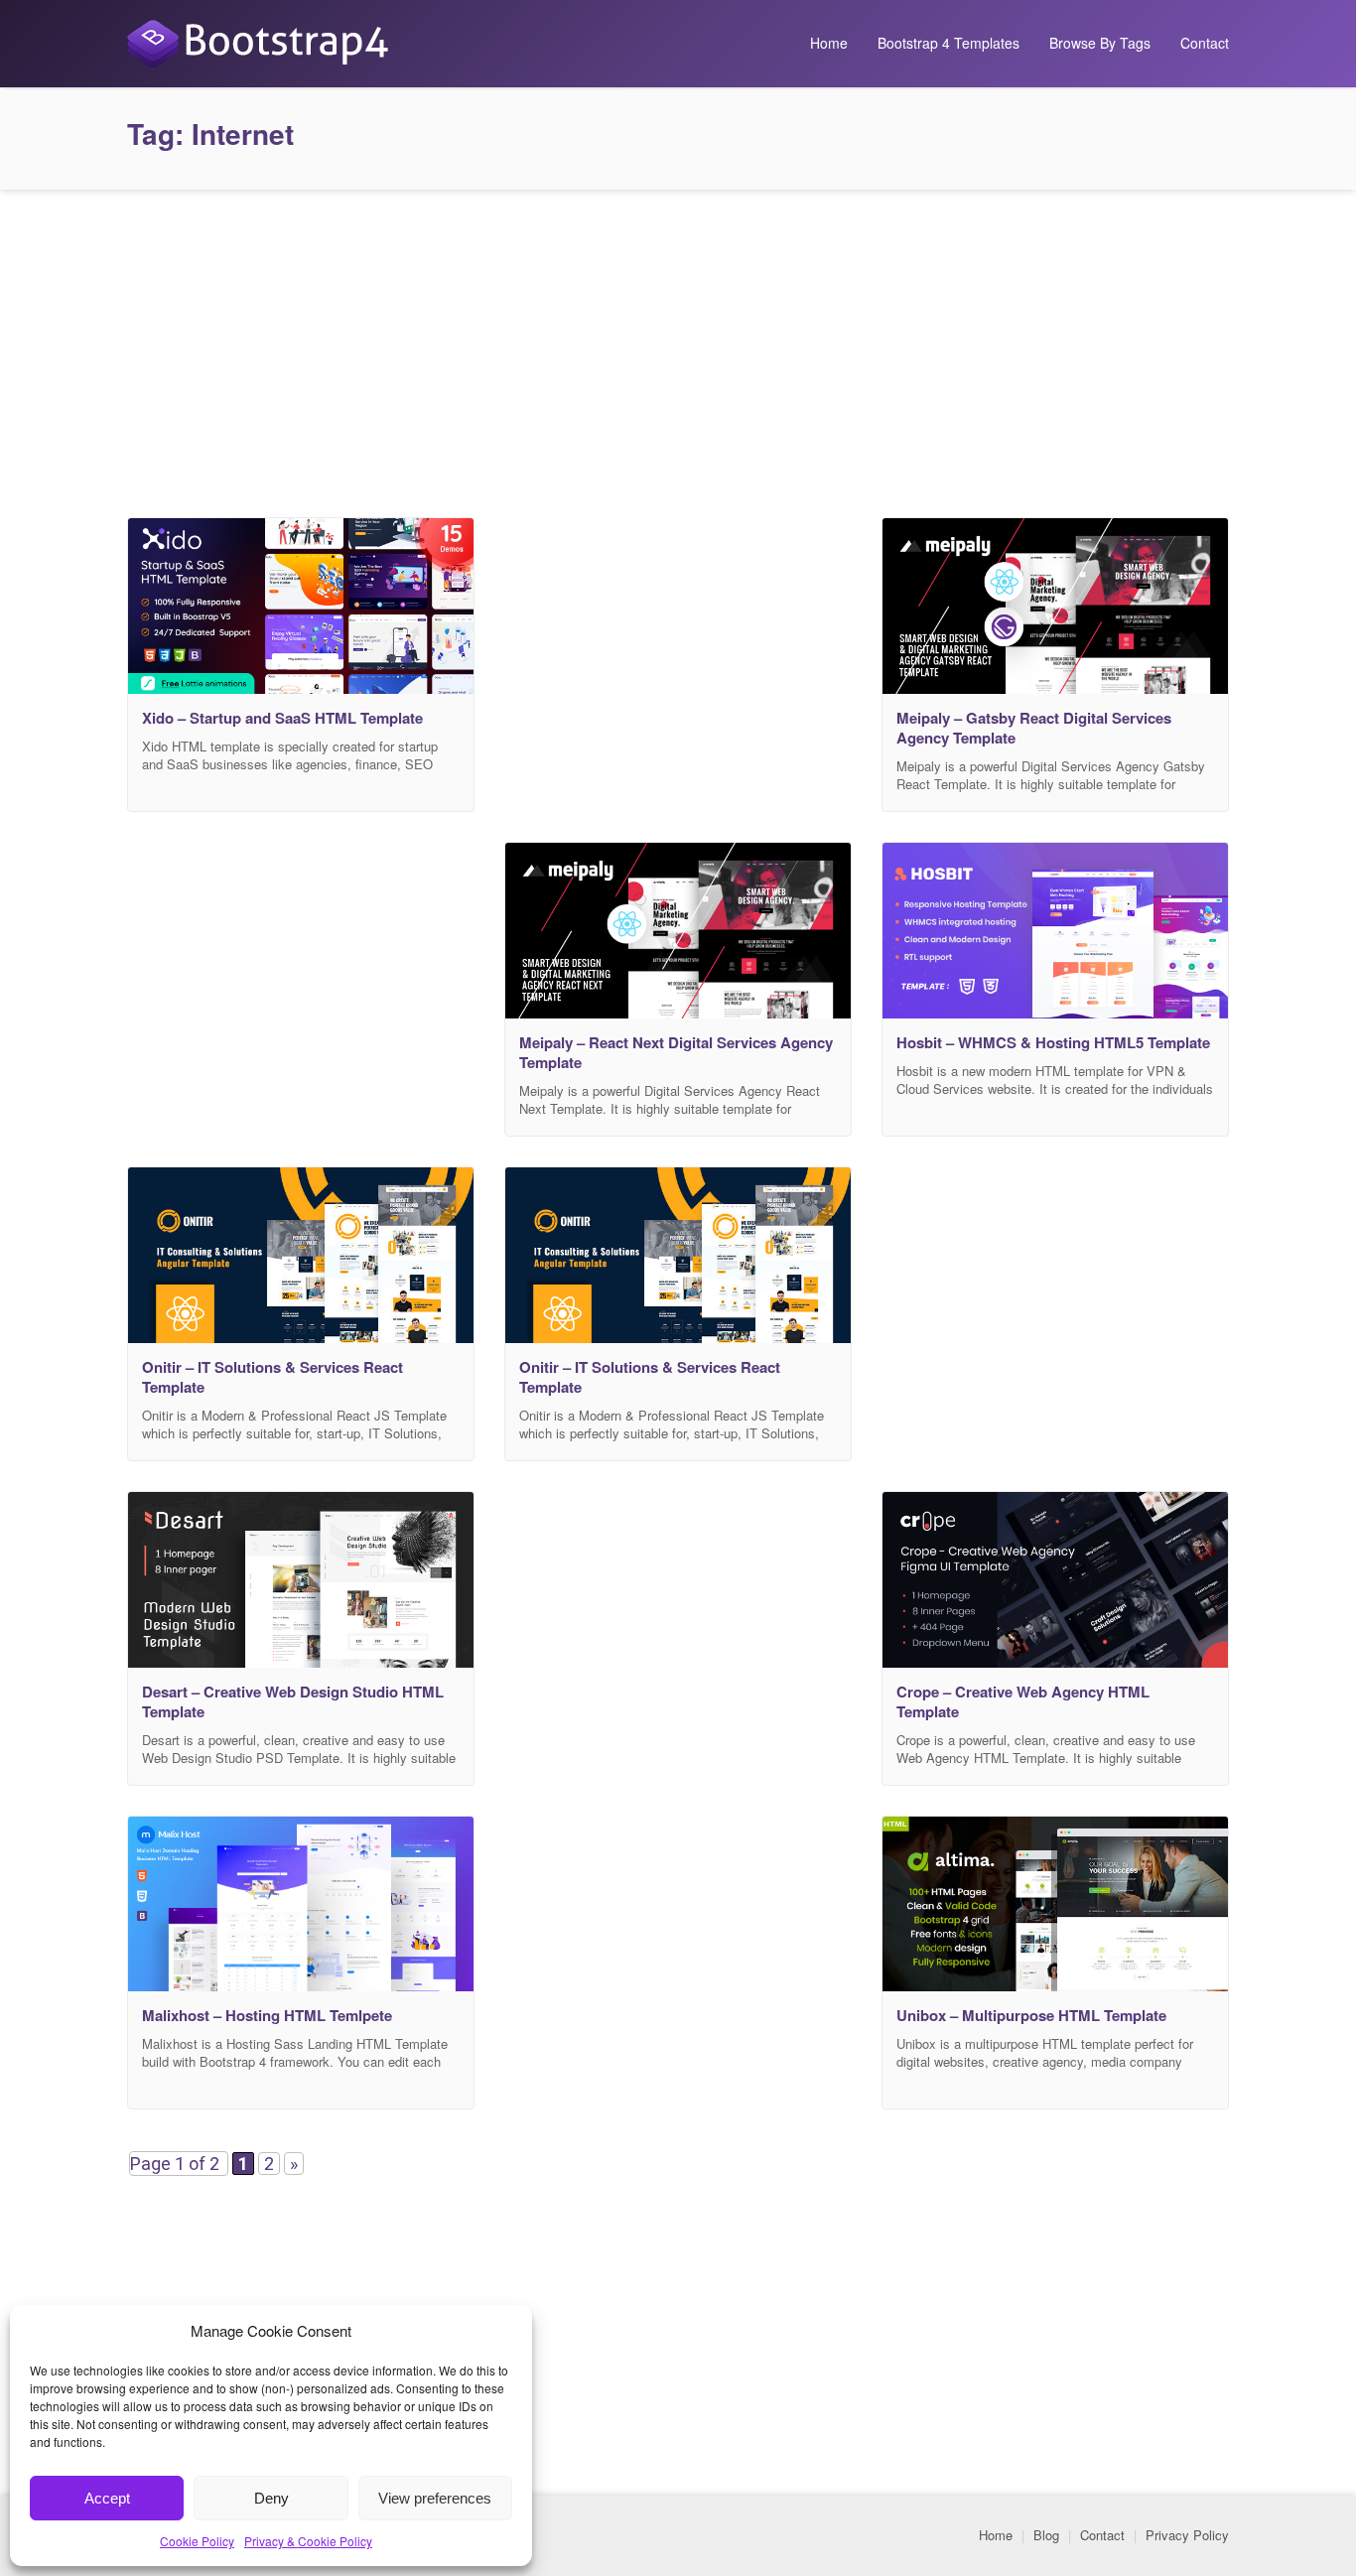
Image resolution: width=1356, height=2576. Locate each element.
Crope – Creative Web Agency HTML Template (1023, 1701)
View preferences (435, 2498)
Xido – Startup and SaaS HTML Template (282, 718)
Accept (107, 2498)
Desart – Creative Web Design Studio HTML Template (293, 1701)
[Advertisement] (678, 348)
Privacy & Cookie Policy (308, 2541)
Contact (1205, 43)
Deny (271, 2498)
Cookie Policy (197, 2541)
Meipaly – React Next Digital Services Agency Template (676, 1052)
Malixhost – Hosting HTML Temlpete (267, 2015)
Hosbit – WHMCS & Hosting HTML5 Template (1053, 1042)
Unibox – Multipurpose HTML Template (1031, 2015)
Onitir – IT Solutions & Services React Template (272, 1377)
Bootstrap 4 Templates (949, 43)
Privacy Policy (1187, 2535)
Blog (1046, 2535)
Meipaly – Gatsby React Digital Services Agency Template (1034, 728)
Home (829, 43)
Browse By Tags (1100, 43)
